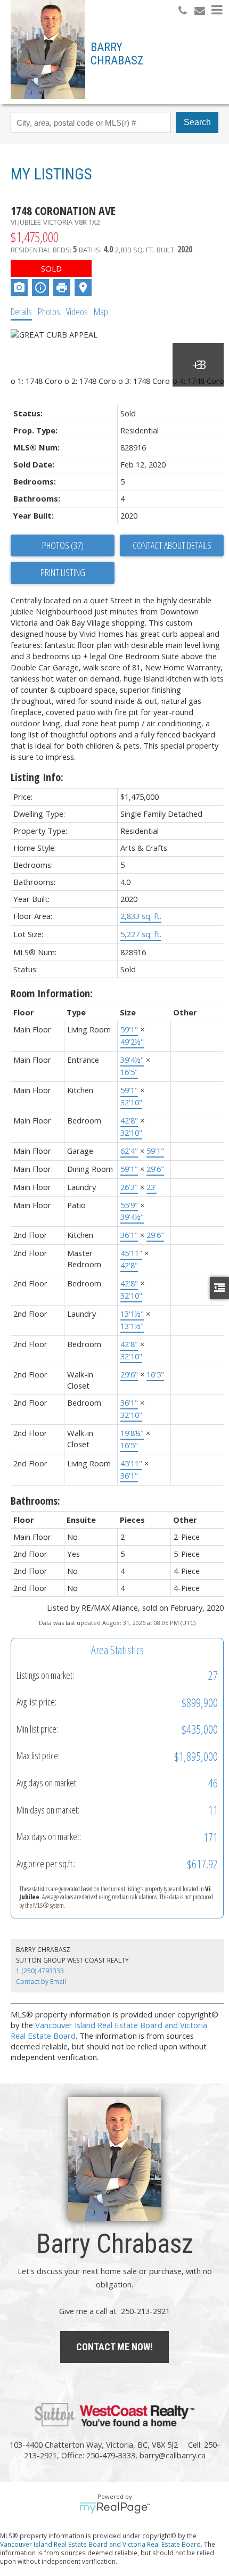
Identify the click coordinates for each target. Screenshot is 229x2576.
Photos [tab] (49, 311)
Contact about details (172, 545)
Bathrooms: (35, 1501)
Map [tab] (101, 311)
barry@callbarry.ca (173, 2455)
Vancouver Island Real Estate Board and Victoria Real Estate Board (100, 2544)
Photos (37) (63, 545)
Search (197, 122)
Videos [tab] (77, 311)
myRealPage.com (115, 2508)
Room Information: (52, 993)
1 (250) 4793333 (40, 1971)
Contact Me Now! (114, 2347)
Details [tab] (21, 311)
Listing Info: (37, 777)
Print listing (63, 572)
